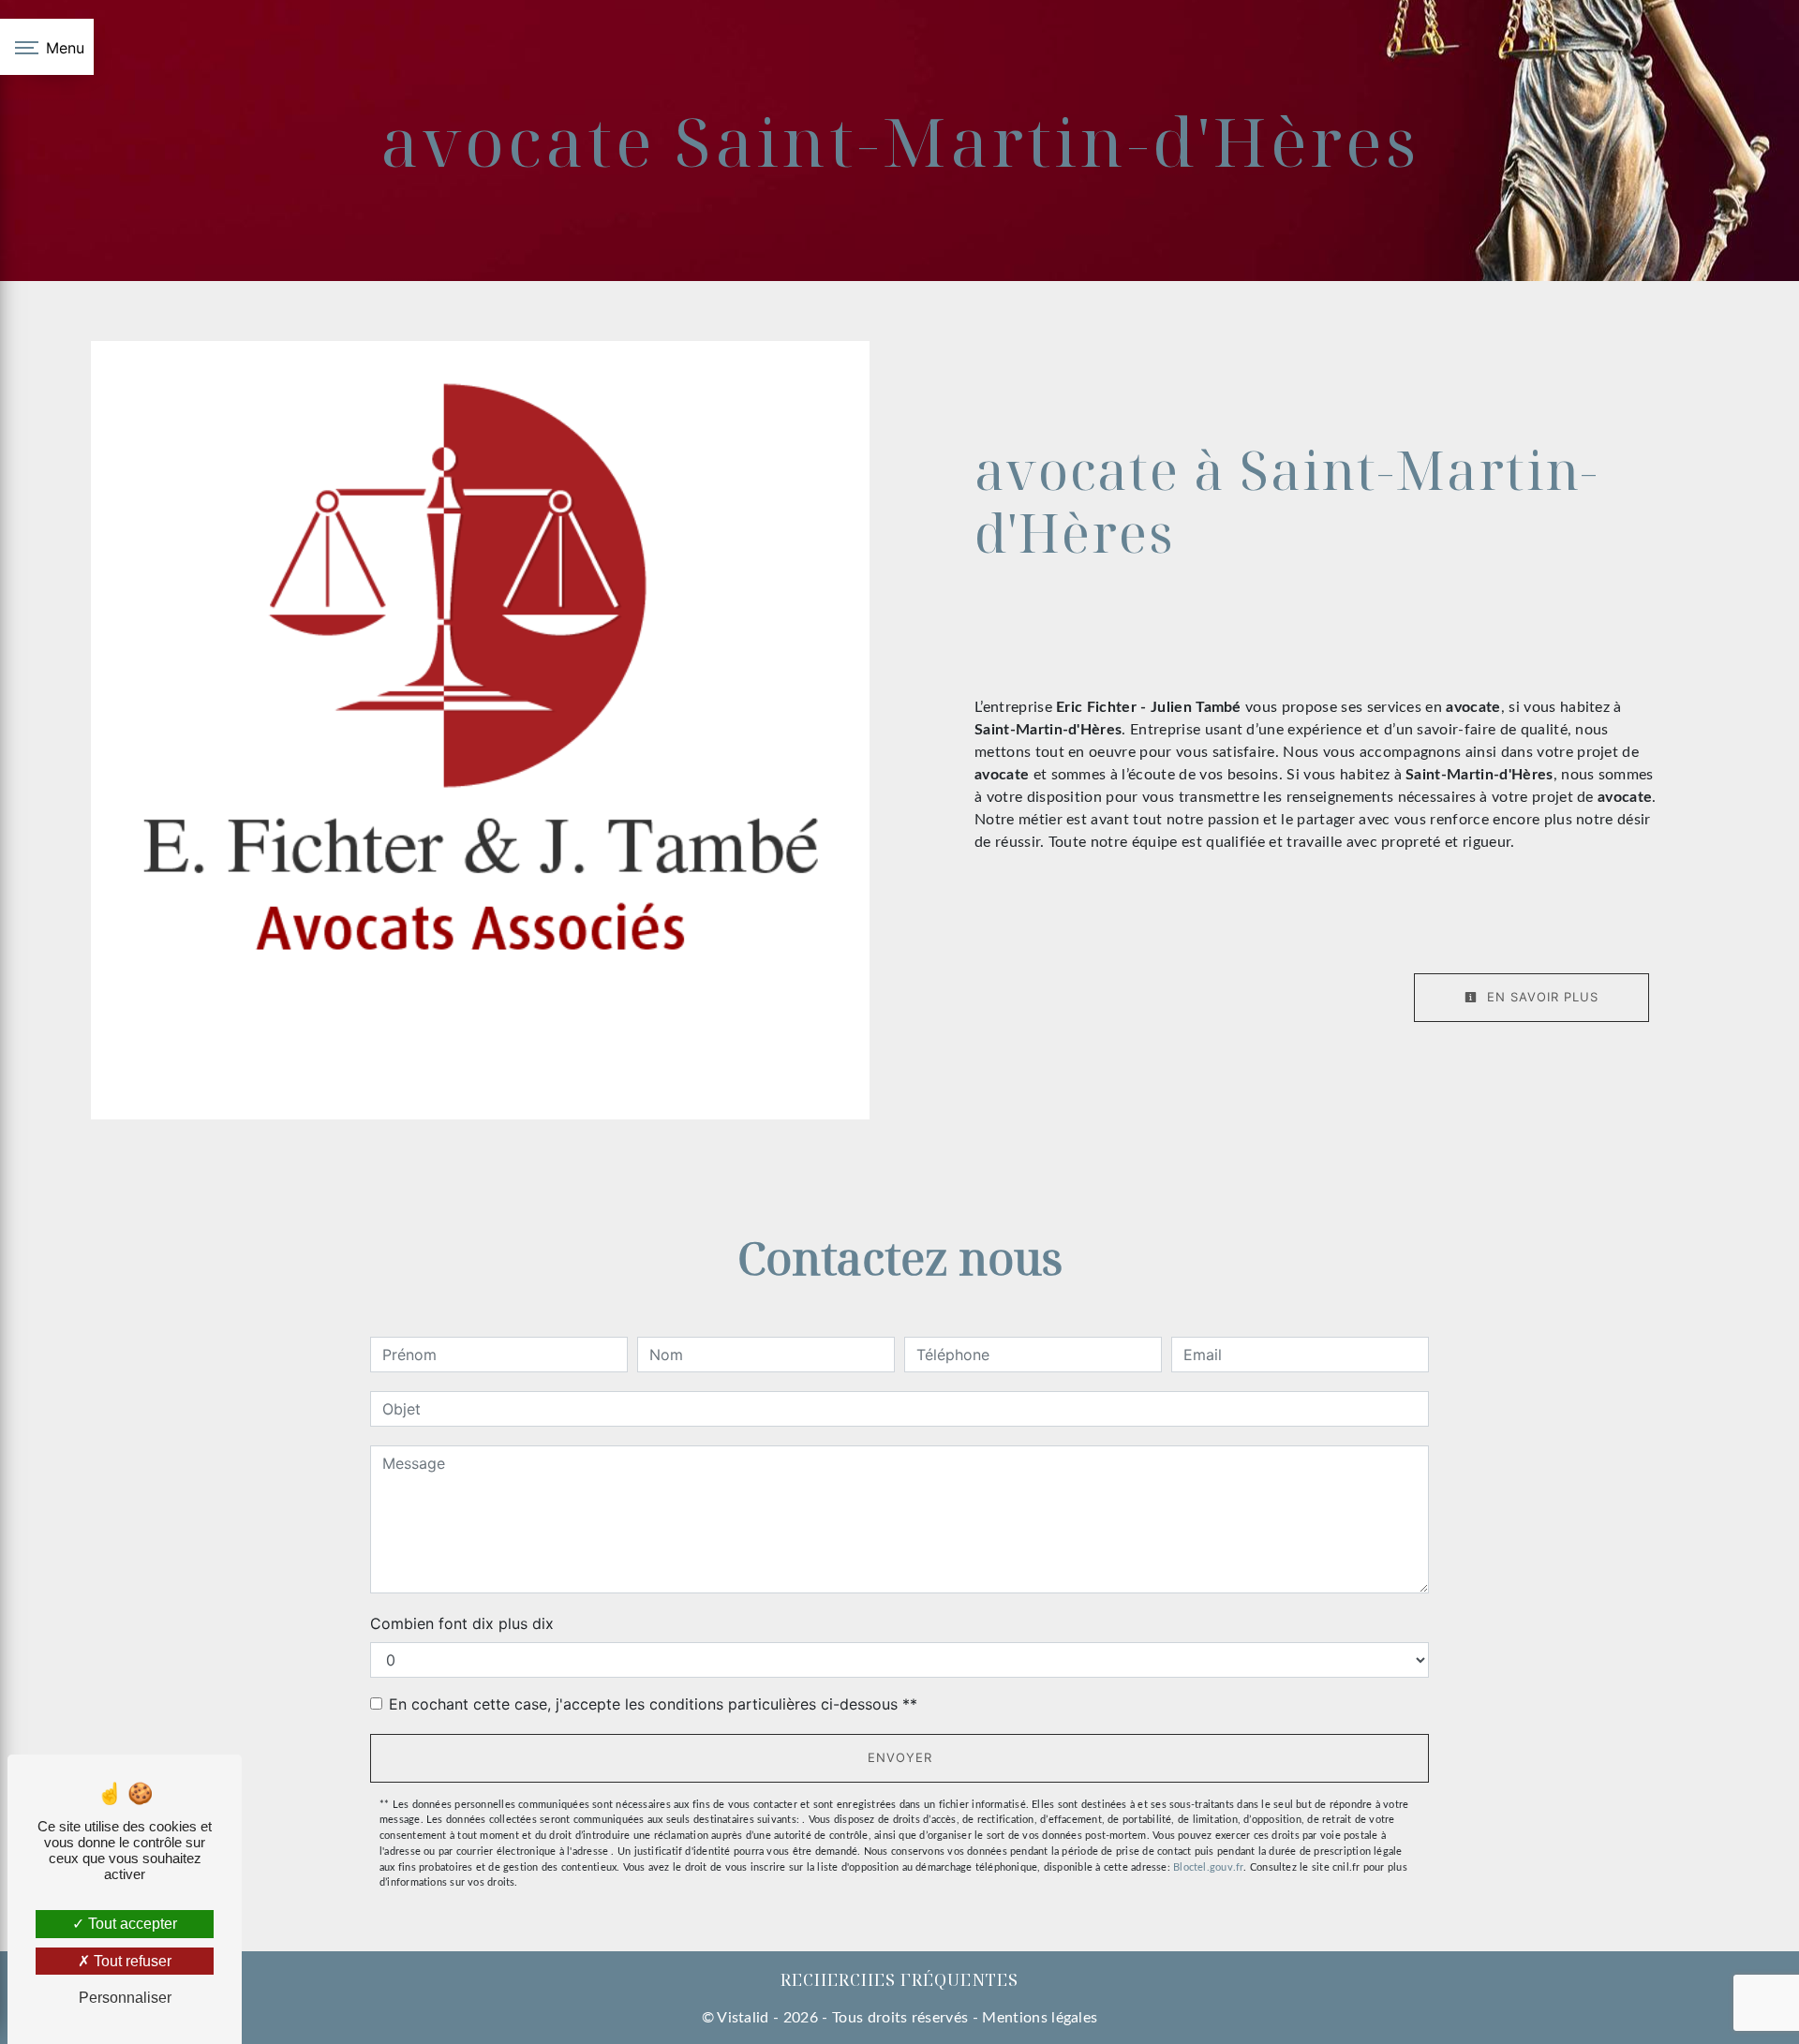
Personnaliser (125, 1998)
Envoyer (900, 1757)
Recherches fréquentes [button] (899, 1979)
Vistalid (743, 2018)
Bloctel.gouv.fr (1208, 1867)
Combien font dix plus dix (462, 1623)
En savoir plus (1540, 997)
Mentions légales (1038, 2018)
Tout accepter (131, 1924)
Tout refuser (131, 1961)
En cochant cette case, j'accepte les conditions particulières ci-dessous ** (653, 1704)
